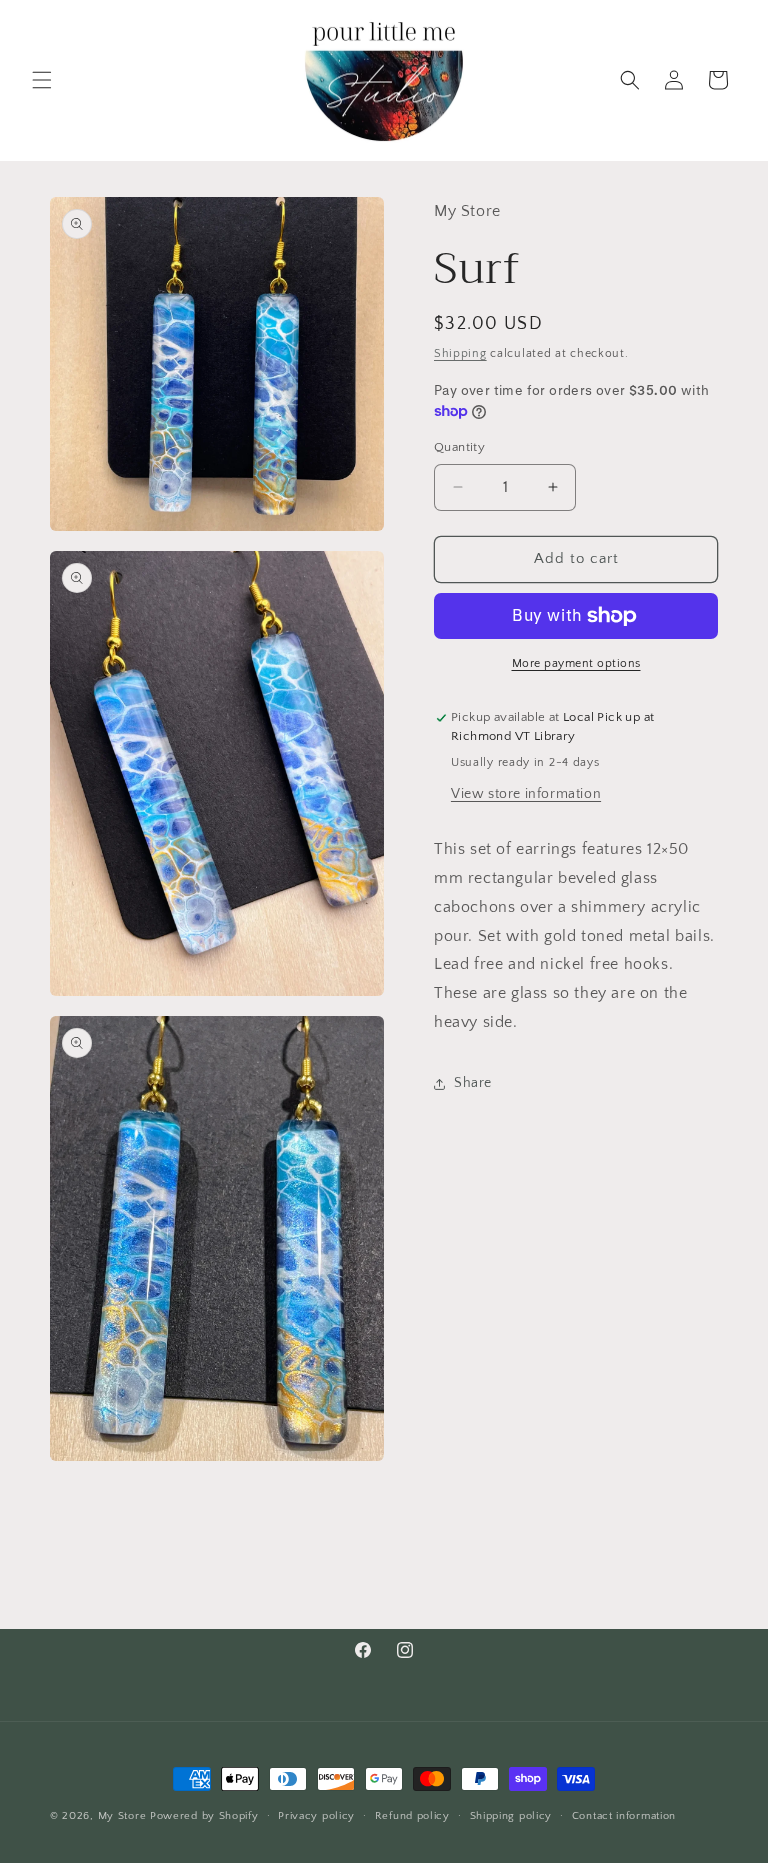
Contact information (624, 1816)
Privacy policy (316, 1816)
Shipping (460, 353)
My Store (122, 1816)
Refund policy (412, 1816)
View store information (526, 794)
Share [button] (473, 1083)
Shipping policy (511, 1816)
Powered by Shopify (204, 1816)
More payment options (576, 663)
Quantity (459, 447)
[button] (42, 80)
